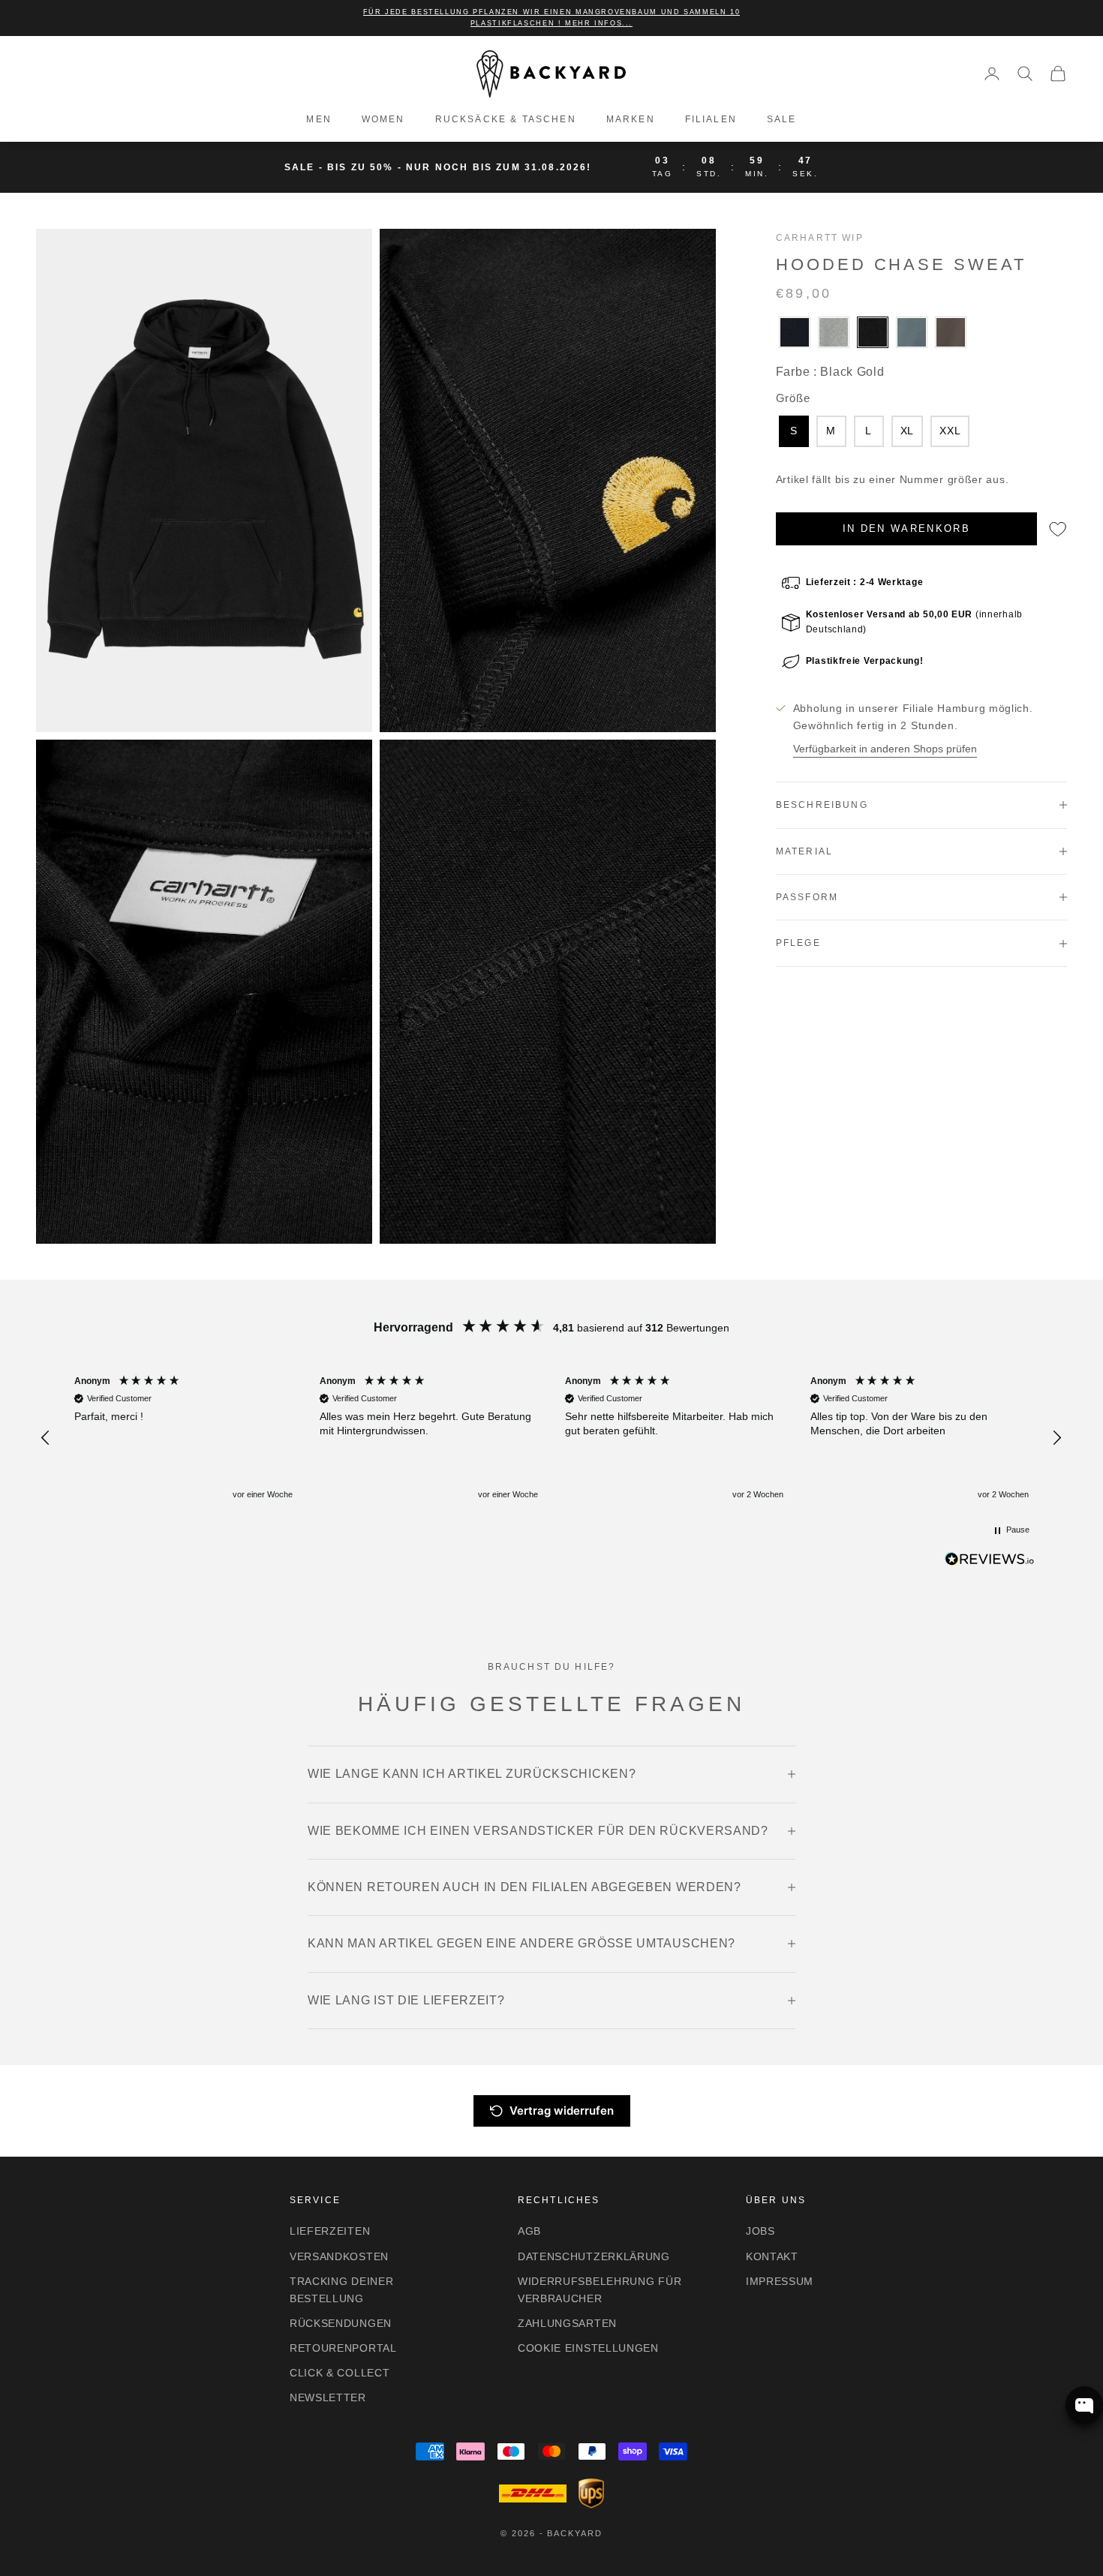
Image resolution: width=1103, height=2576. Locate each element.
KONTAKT (772, 2256)
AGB (529, 2231)
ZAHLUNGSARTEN (567, 2323)
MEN (319, 119)
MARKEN (631, 119)
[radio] (793, 332)
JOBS (760, 2231)
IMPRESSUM (780, 2281)
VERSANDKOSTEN (339, 2256)
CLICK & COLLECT (340, 2373)
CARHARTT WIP (820, 238)
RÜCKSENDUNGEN (341, 2323)
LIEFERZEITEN (330, 2231)
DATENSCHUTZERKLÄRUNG (594, 2256)
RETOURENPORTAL (343, 2348)
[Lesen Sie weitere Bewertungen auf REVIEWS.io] (990, 1562)
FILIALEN (711, 119)
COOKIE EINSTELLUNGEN (588, 2348)
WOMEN (383, 119)
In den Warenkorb (906, 528)
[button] (47, 1438)
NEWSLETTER (328, 2397)
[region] (551, 1438)
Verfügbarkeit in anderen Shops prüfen (885, 749)
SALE (782, 119)
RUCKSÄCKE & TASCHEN (506, 119)
